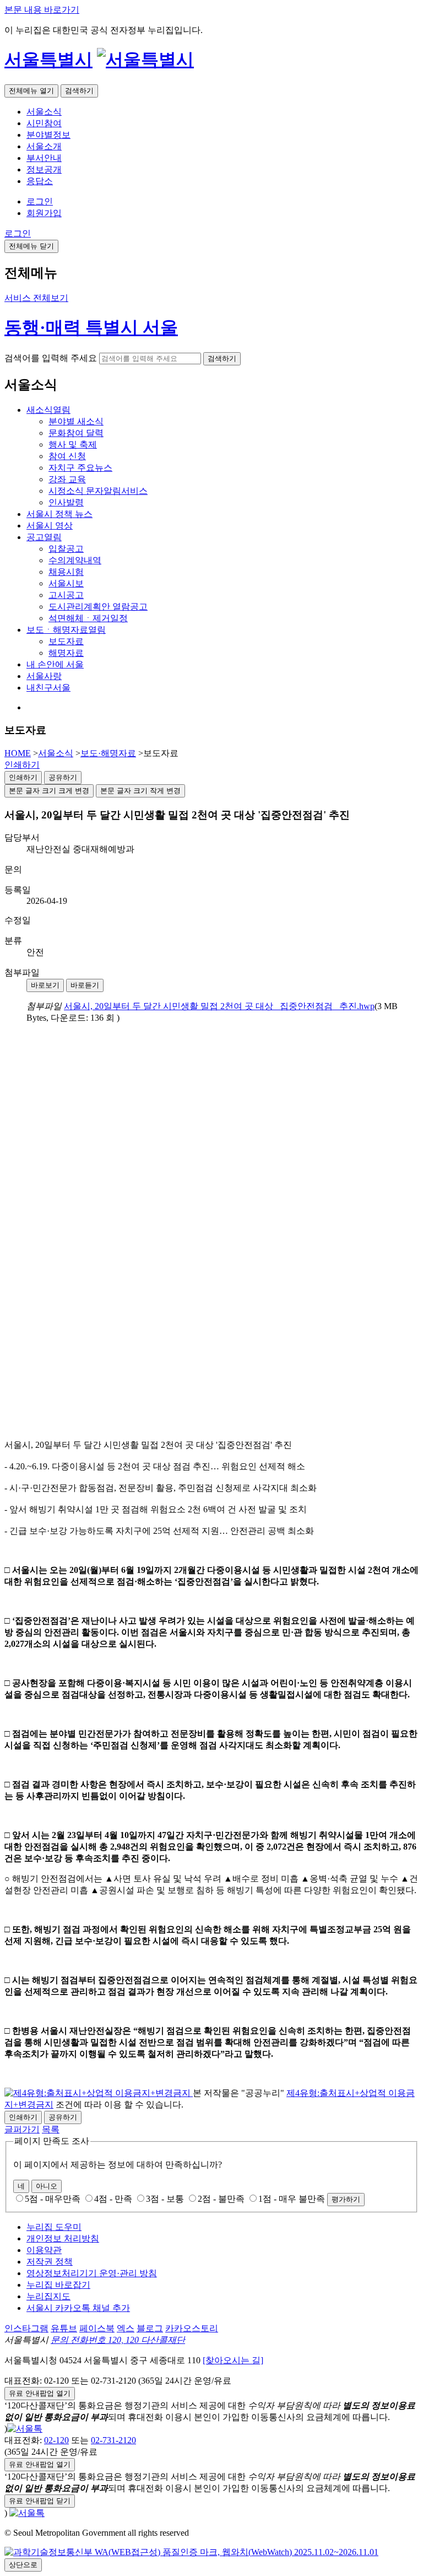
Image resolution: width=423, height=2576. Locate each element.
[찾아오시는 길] (233, 2360)
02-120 (56, 2440)
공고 (44, 537)
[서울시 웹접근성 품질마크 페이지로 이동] (191, 2552)
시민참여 (44, 123)
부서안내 (44, 158)
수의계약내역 (75, 560)
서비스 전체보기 (36, 298)
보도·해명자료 (108, 753)
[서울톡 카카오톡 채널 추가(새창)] (25, 2429)
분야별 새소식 (76, 421)
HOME (18, 753)
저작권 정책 (50, 2262)
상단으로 (23, 2565)
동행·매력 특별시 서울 (91, 327)
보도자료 (66, 641)
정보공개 (44, 169)
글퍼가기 (22, 2129)
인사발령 (66, 502)
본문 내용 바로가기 (42, 10)
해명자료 (66, 653)
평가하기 (346, 2199)
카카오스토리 (192, 2328)
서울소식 (44, 112)
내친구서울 (48, 688)
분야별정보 (48, 135)
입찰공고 (66, 549)
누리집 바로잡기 (58, 2285)
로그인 (40, 201)
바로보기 (45, 985)
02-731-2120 (113, 2440)
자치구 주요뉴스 (80, 468)
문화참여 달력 (76, 433)
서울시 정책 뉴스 (59, 514)
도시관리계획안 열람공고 (98, 607)
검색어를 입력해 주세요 (51, 358)
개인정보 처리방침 (63, 2238)
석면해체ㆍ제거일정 (88, 618)
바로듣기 (85, 985)
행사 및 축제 (73, 444)
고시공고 (66, 595)
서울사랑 (44, 676)
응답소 (40, 181)
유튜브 (64, 2328)
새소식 (48, 410)
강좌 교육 (67, 479)
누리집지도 (48, 2296)
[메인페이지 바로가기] (145, 60)
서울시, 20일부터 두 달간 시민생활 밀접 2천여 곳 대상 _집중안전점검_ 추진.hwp (219, 1006)
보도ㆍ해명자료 (66, 630)
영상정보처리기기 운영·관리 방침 (92, 2273)
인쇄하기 (22, 765)
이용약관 (44, 2250)
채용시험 (66, 572)
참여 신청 (67, 456)
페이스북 (97, 2328)
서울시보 (66, 583)
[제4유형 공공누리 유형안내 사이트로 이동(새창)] (99, 2093)
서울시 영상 (50, 526)
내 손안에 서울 (55, 664)
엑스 (126, 2328)
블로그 (150, 2328)
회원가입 (44, 213)
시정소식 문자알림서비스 (98, 491)
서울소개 (44, 146)
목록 (51, 2129)
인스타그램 (26, 2328)
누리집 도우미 (54, 2227)
